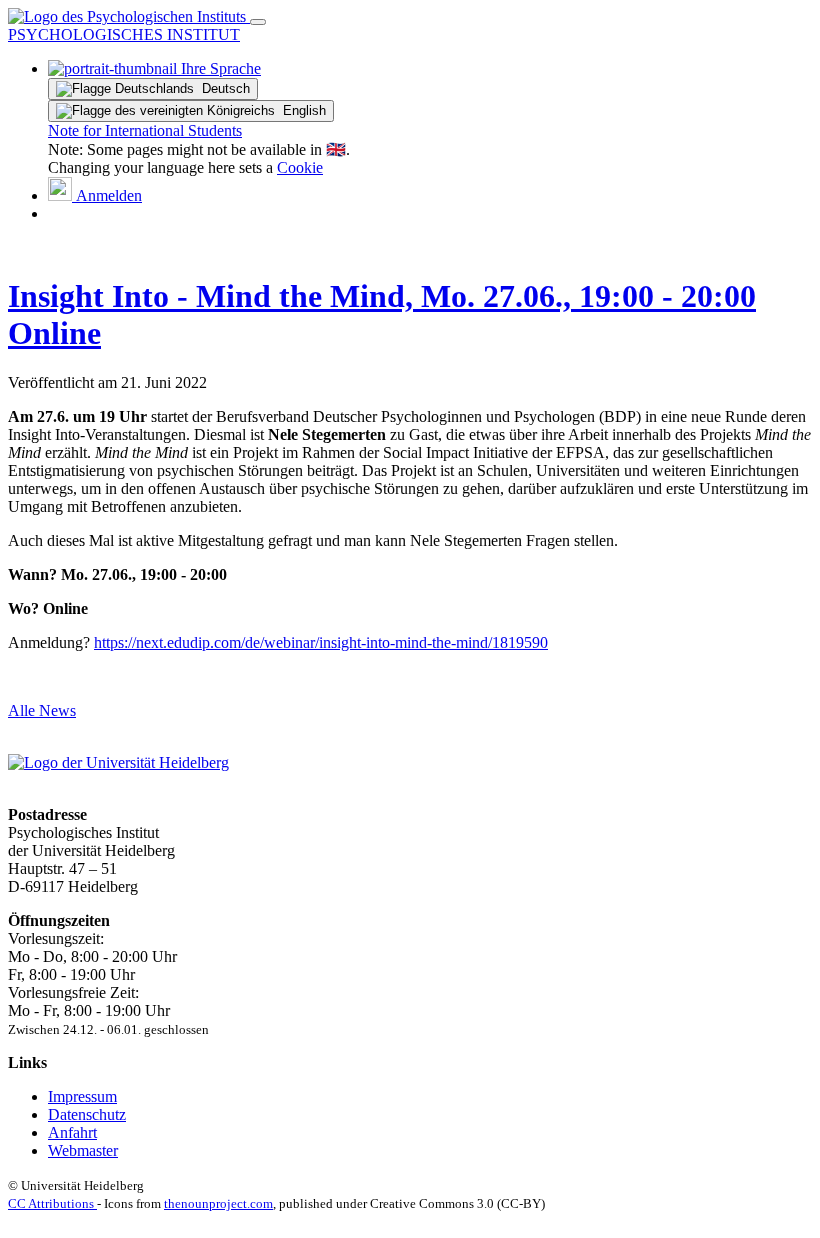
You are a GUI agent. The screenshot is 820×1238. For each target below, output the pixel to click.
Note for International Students (145, 130)
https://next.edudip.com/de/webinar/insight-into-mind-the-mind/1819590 (321, 642)
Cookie (300, 167)
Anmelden (107, 195)
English (300, 110)
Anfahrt (72, 1132)
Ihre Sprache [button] (219, 68)
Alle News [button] (42, 710)
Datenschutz (87, 1114)
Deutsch (222, 88)
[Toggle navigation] (258, 22)
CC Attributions (52, 1203)
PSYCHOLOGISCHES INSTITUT (124, 34)
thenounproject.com (218, 1203)
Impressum (82, 1096)
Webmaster (83, 1150)
